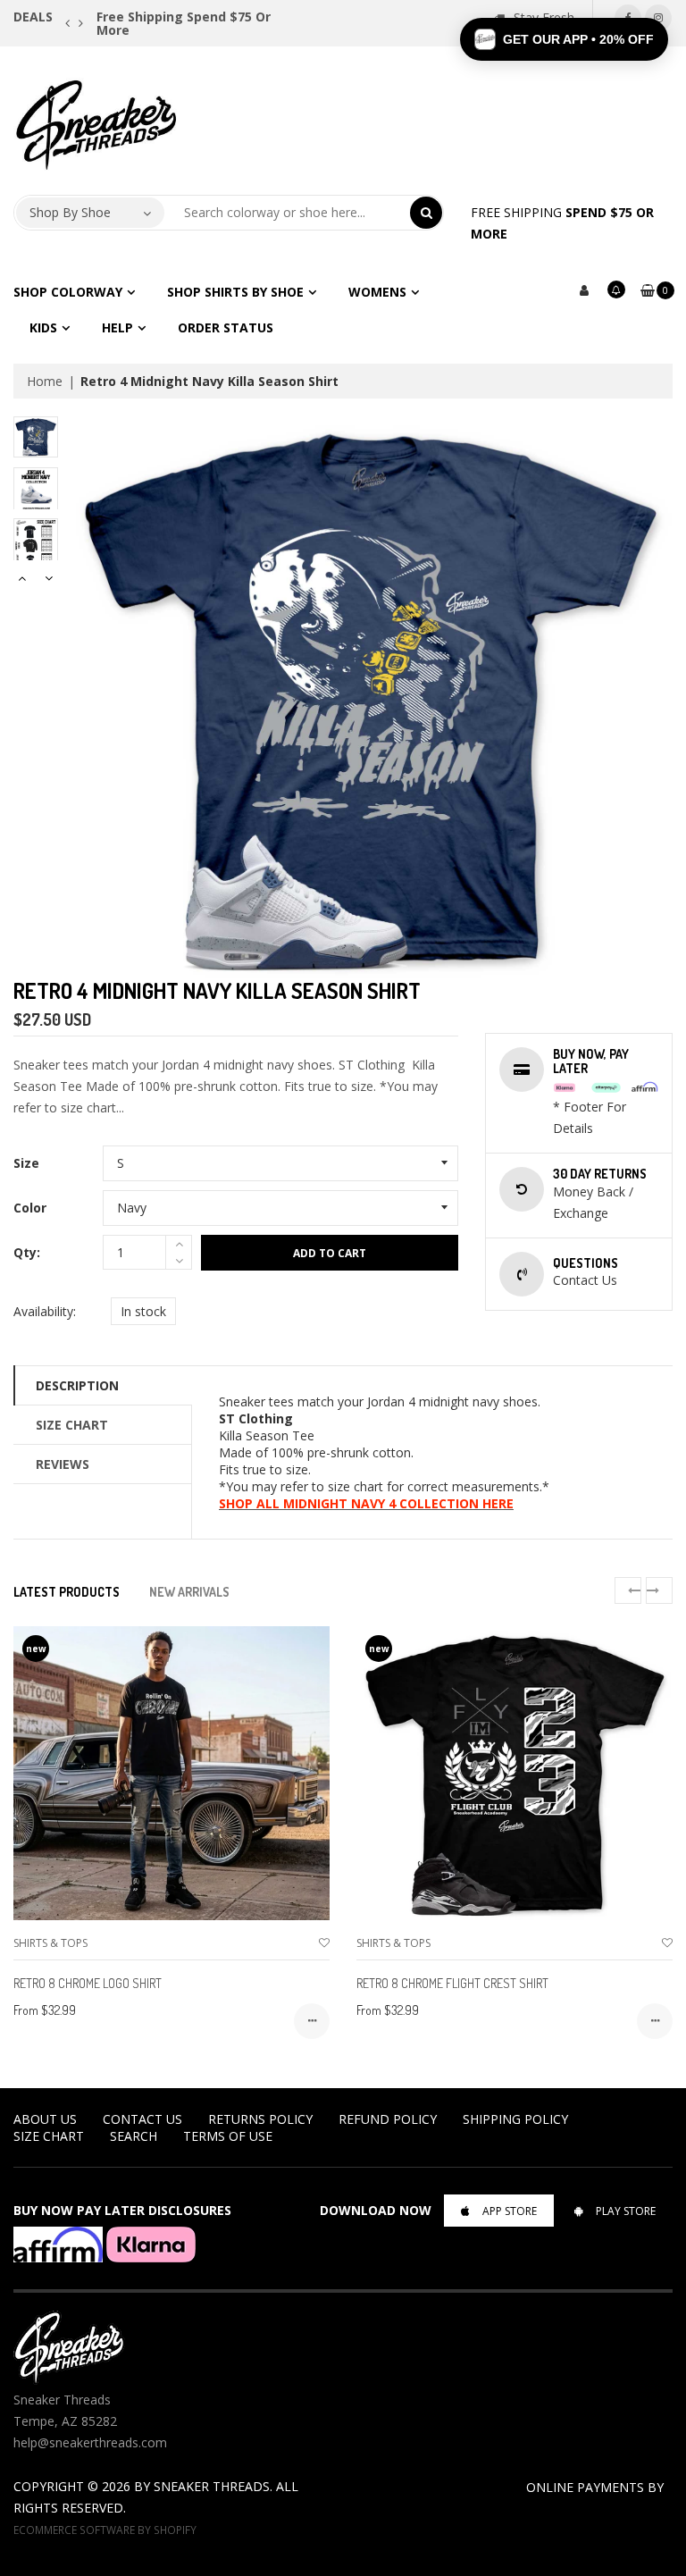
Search (134, 2136)
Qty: (27, 1252)
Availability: (45, 1311)
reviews (63, 1464)
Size (26, 1163)
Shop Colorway (68, 292)
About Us (45, 2119)
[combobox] (288, 213)
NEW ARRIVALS (189, 1592)
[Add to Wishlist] (324, 1943)
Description (77, 1385)
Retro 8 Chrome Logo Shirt (88, 1983)
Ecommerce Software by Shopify (105, 2530)
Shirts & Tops (50, 1943)
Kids (43, 327)
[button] (564, 39)
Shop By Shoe (70, 212)
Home (45, 381)
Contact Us (142, 2119)
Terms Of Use (228, 2136)
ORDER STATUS (226, 327)
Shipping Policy (515, 2119)
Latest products (67, 1592)
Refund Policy (388, 2119)
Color (30, 1208)
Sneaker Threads (212, 2486)
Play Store (626, 2211)
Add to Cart (330, 1253)
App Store (510, 2211)
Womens (377, 292)
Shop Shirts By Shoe (235, 292)
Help (117, 327)
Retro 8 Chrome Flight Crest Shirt (452, 1983)
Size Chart (72, 1425)
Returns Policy (260, 2119)
